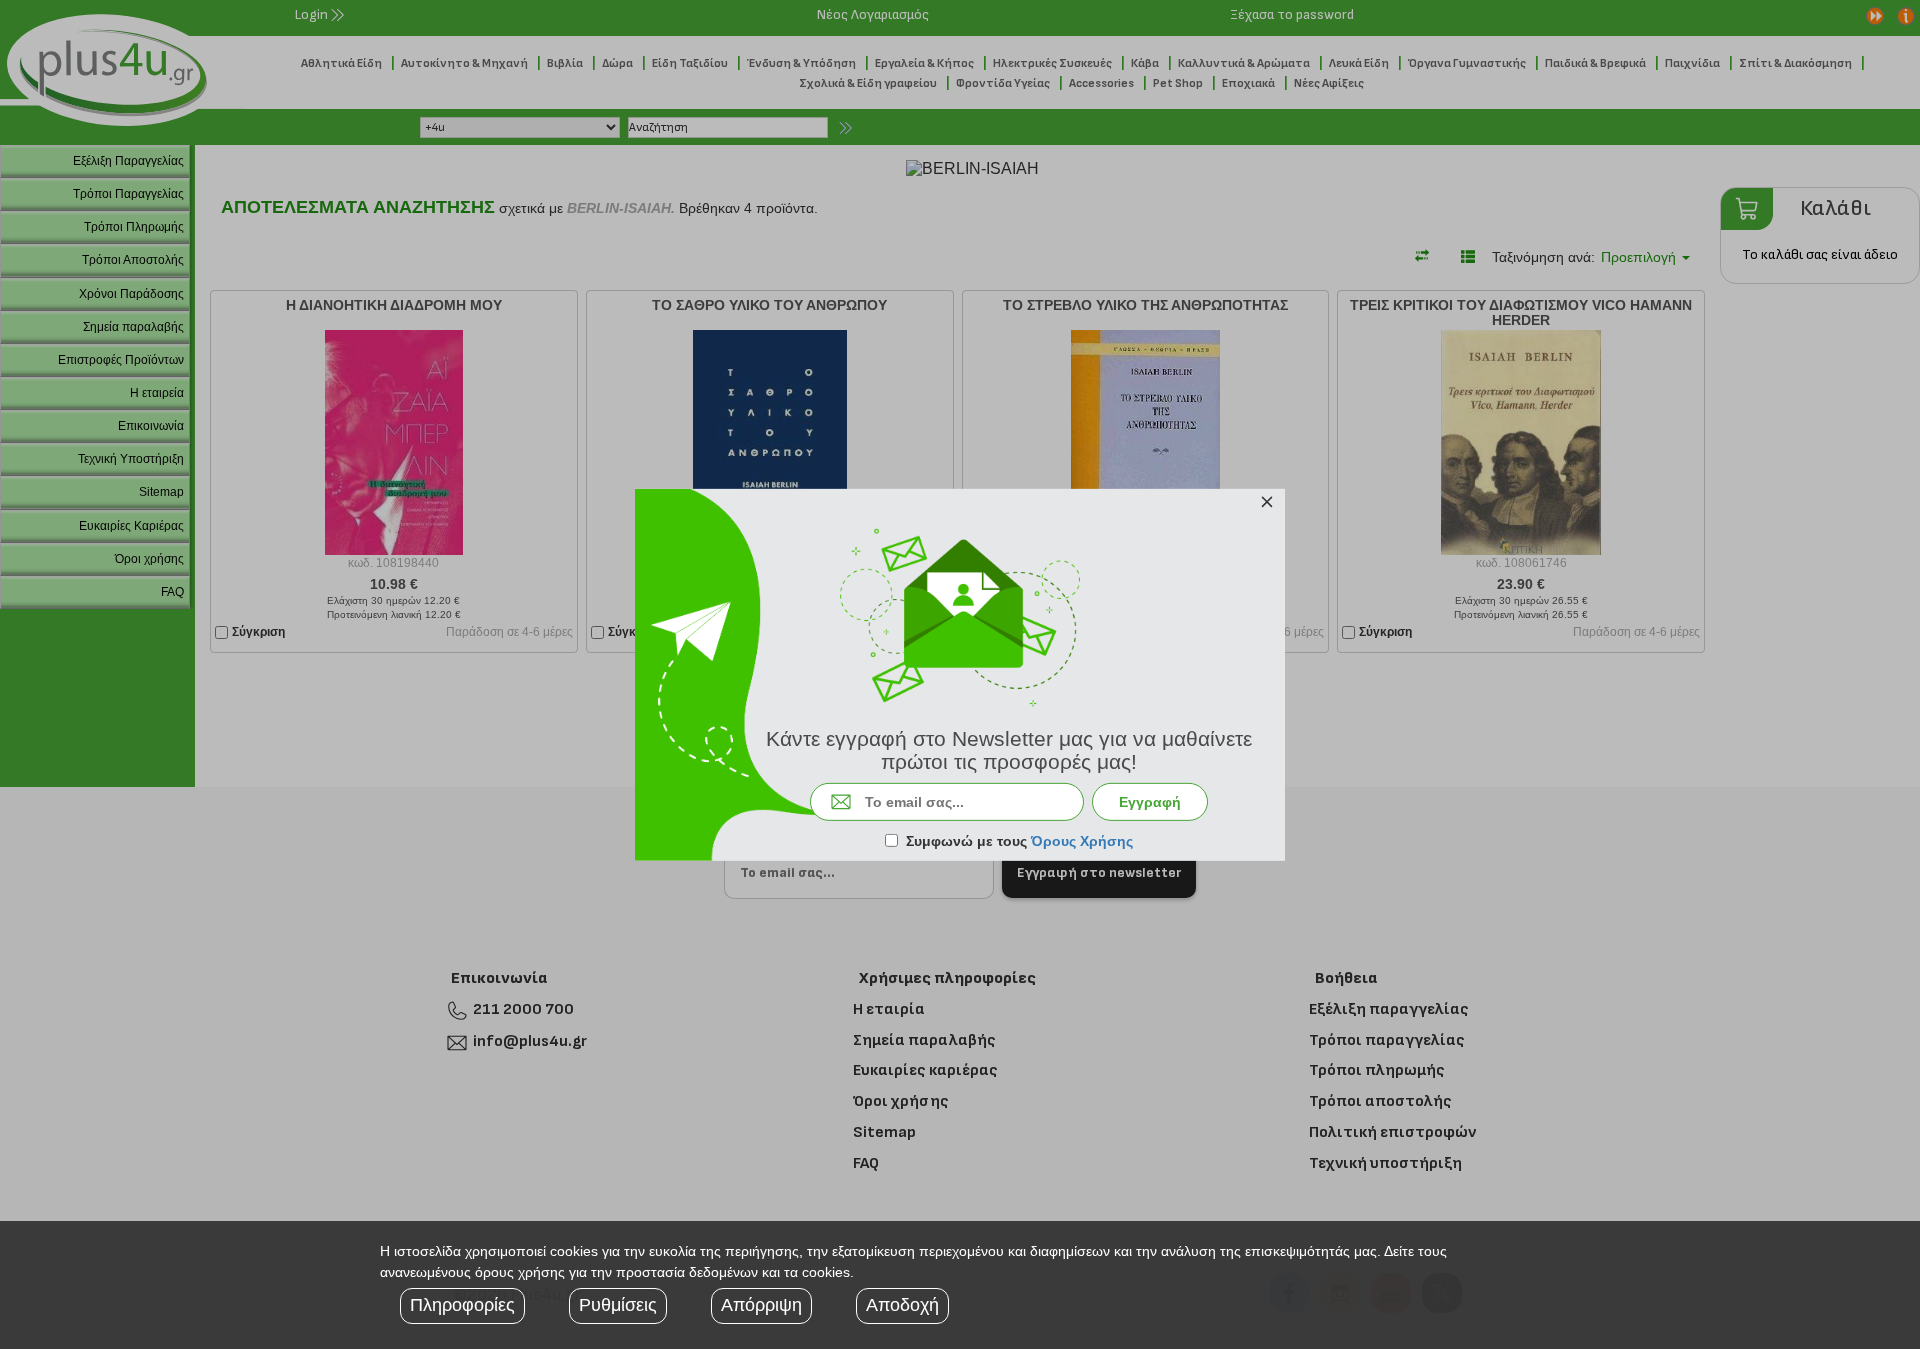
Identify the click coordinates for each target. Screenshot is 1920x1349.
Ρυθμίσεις (618, 1305)
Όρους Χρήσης (1082, 841)
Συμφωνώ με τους (1019, 841)
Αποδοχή (902, 1305)
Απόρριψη (761, 1305)
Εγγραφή (1150, 802)
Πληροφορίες (462, 1305)
